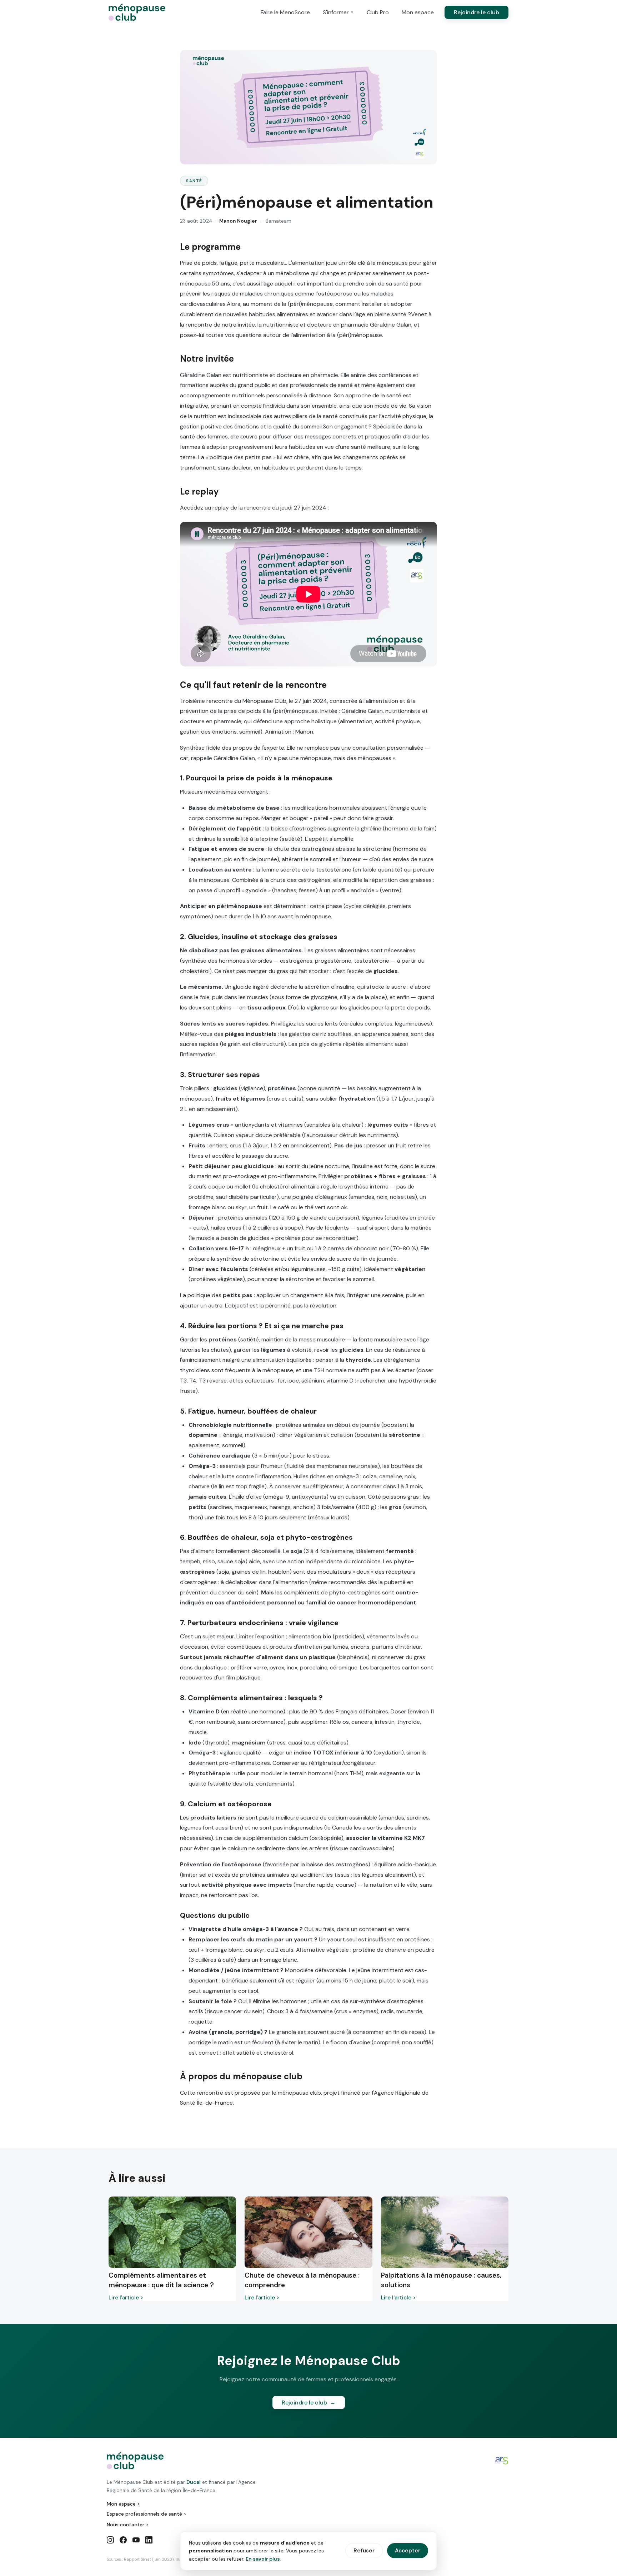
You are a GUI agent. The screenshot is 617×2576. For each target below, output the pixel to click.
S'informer (338, 12)
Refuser (364, 2551)
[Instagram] (110, 2541)
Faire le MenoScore (285, 12)
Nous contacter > (128, 2525)
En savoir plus (263, 2559)
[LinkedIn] (149, 2541)
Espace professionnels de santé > (147, 2514)
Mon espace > (123, 2504)
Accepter (408, 2551)
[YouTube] (136, 2541)
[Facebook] (123, 2541)
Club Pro (378, 12)
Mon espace (418, 12)
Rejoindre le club (476, 12)
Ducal (194, 2482)
